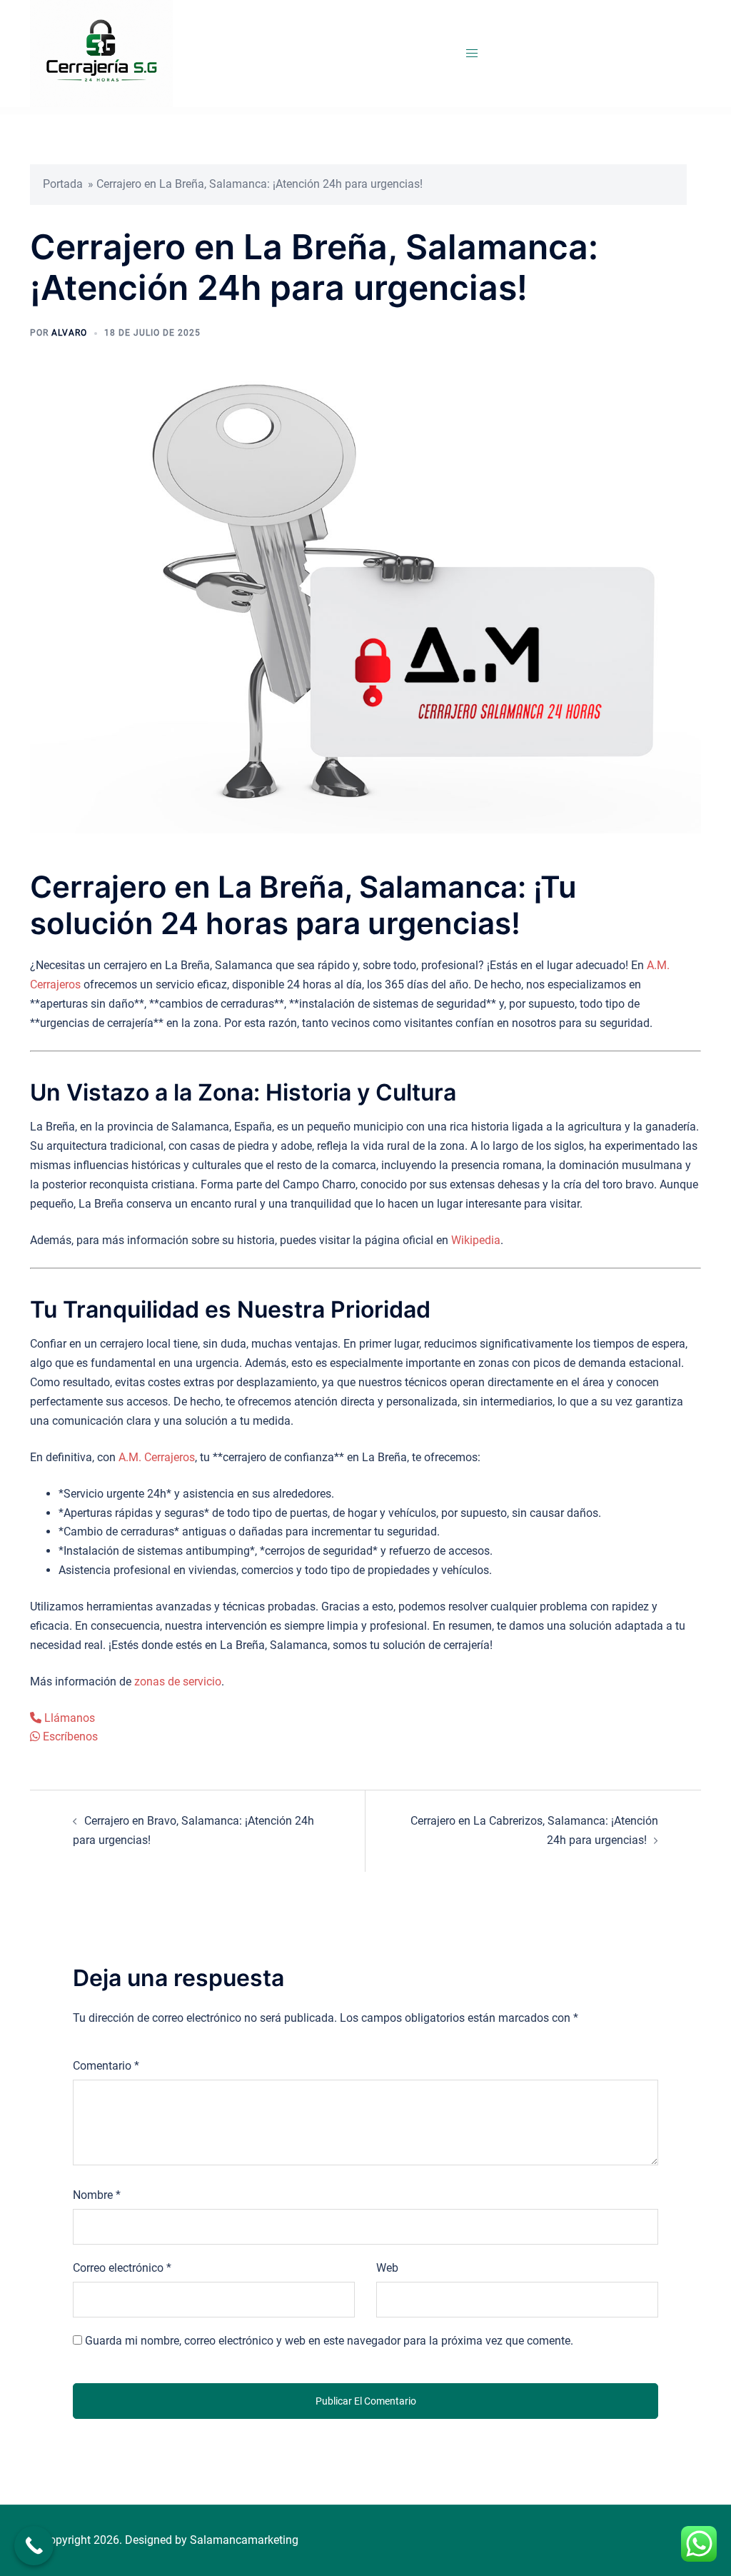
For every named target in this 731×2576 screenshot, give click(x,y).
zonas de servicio (178, 1682)
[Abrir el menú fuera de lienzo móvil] (472, 54)
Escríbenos (69, 1736)
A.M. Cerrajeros (157, 1457)
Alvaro (69, 333)
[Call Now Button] (34, 2546)
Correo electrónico (122, 2268)
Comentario (106, 2066)
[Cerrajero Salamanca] (101, 52)
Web (387, 2268)
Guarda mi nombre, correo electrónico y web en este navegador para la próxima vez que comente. (329, 2341)
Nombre (97, 2195)
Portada (63, 184)
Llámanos (68, 1718)
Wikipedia (476, 1240)
